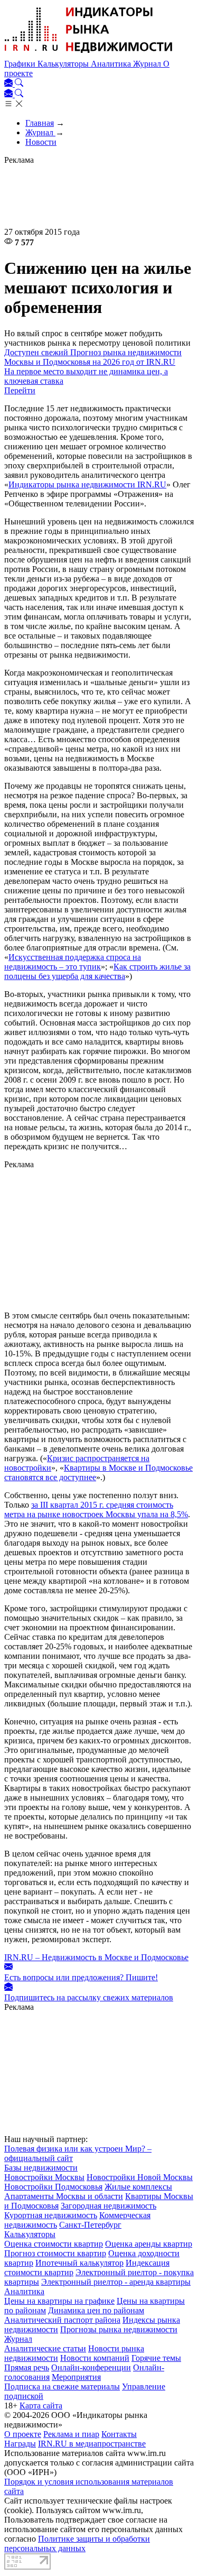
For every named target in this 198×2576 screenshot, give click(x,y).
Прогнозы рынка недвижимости (119, 2329)
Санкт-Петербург (90, 2225)
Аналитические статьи (45, 2348)
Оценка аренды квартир (149, 2244)
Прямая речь (27, 2367)
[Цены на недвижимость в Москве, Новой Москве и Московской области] (89, 54)
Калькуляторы (64, 64)
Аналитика (112, 64)
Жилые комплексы (138, 2187)
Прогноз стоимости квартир (55, 2253)
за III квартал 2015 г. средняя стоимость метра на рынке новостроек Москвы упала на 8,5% (96, 1509)
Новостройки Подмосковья (53, 2187)
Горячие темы (156, 2358)
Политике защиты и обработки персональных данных (77, 2543)
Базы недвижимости (41, 2168)
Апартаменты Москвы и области (64, 2196)
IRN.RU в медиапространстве (92, 2444)
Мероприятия (76, 2377)
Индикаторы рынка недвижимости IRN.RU (87, 484)
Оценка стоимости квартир (54, 2244)
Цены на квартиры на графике (59, 2301)
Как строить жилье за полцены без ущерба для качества (97, 971)
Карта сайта (41, 2406)
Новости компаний (95, 2358)
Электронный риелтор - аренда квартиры (116, 2282)
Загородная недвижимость (109, 2206)
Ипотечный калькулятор (79, 2263)
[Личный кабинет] (10, 84)
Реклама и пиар (71, 2434)
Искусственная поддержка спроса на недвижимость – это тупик (73, 962)
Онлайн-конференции (91, 2367)
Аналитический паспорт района (62, 2320)
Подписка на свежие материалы (62, 2386)
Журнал (148, 64)
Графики (21, 64)
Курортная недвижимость (51, 2215)
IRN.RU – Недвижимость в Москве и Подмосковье (96, 1957)
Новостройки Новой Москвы (140, 2177)
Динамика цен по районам (96, 2310)
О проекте (23, 2434)
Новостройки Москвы (44, 2177)
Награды (20, 2444)
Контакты (119, 2434)
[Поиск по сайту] (19, 84)
